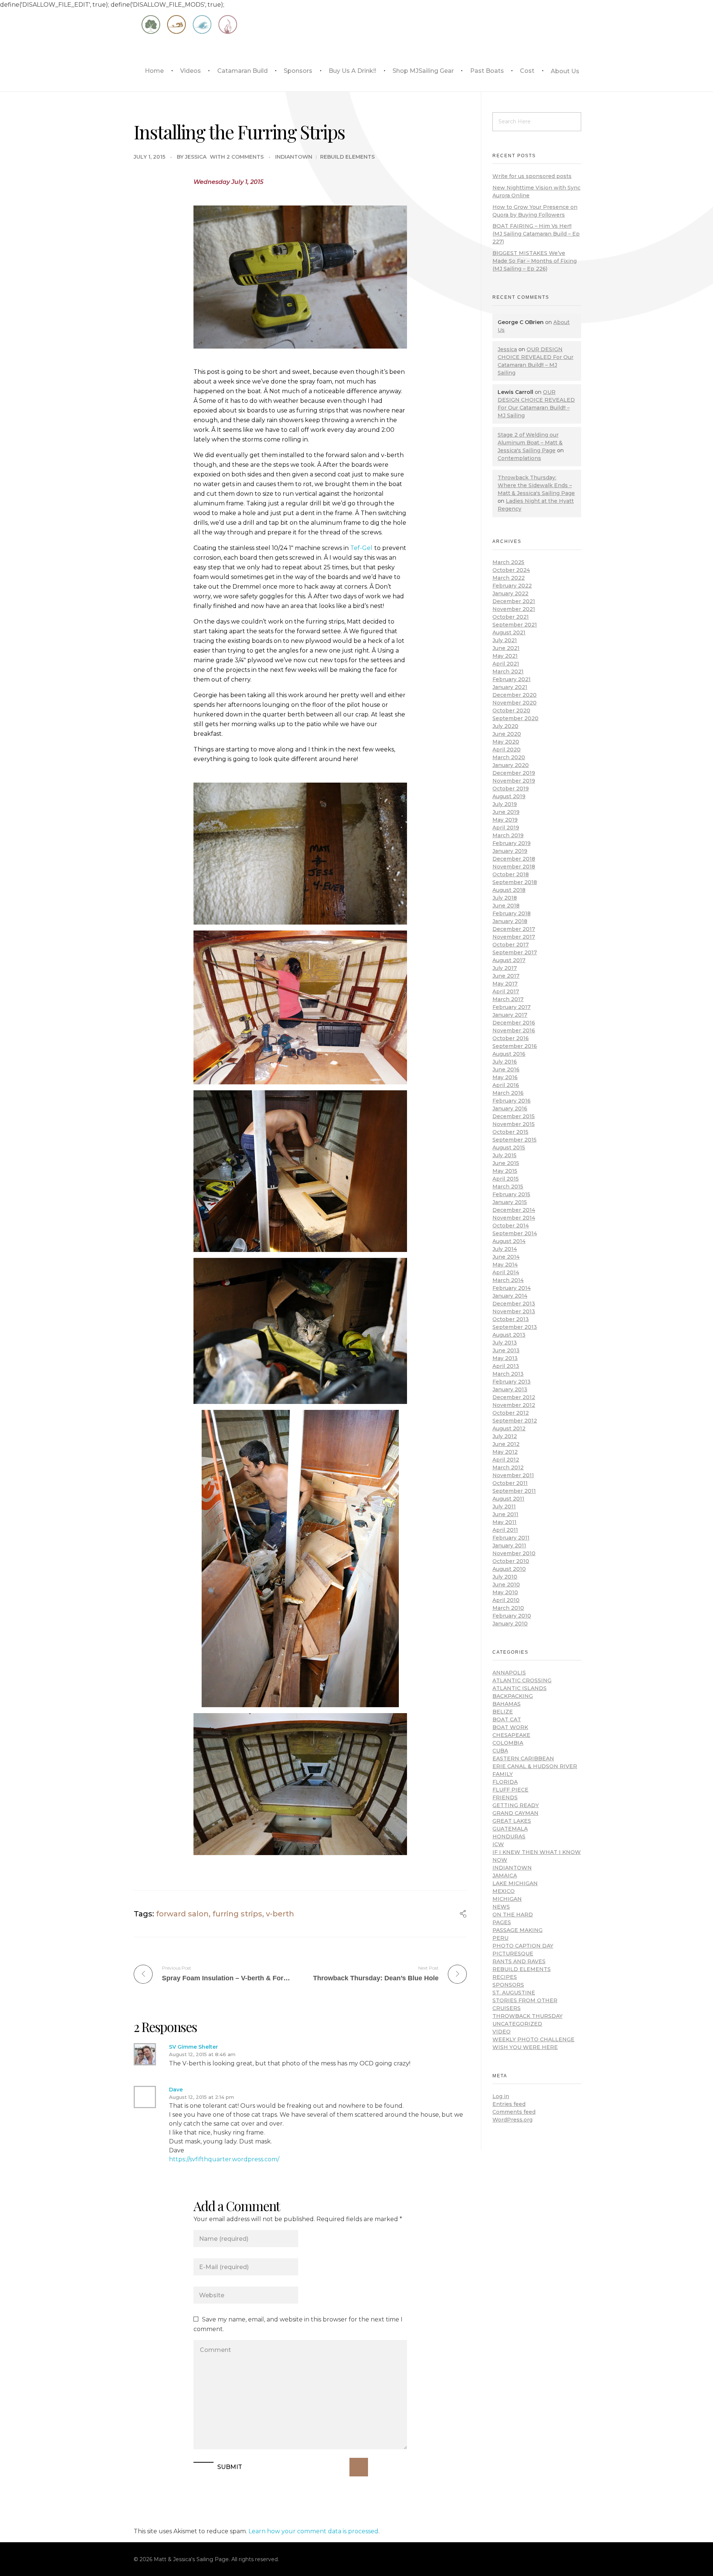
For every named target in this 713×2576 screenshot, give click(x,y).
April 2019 (506, 828)
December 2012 (514, 1397)
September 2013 (515, 1327)
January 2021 (510, 687)
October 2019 (511, 789)
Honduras (509, 1836)
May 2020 (506, 742)
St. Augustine (514, 1993)
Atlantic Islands (520, 1688)
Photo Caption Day (523, 1946)
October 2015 (510, 1132)
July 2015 (504, 1155)
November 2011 (513, 1475)
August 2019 (509, 796)
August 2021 (509, 632)
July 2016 (505, 1062)
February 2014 (512, 1288)
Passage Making (517, 1930)
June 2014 (506, 1257)
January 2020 (511, 765)
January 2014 (510, 1296)
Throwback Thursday (528, 2016)
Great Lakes (512, 1821)
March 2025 (508, 562)
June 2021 (506, 648)
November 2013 (514, 1311)
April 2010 (506, 1600)
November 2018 (514, 867)
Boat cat (507, 1719)
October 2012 (511, 1413)
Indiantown (294, 157)
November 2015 (514, 1124)
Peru (500, 1938)
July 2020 (505, 726)
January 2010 (510, 1624)
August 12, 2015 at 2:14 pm (201, 2097)
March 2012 (508, 1467)
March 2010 (508, 1608)
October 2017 (511, 945)
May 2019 (505, 820)
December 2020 (515, 695)
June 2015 (506, 1163)
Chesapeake (511, 1735)
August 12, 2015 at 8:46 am (202, 2054)
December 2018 (514, 859)
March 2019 (508, 835)
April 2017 (506, 991)
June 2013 (506, 1350)
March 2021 (508, 671)
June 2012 (506, 1444)
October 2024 (511, 570)
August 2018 (509, 890)
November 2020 (515, 703)
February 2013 (512, 1382)
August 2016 (509, 1054)
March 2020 (509, 757)
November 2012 (514, 1405)
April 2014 (506, 1272)
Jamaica (505, 1876)
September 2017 (515, 952)
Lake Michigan (515, 1883)
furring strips (237, 1914)
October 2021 (511, 617)
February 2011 (511, 1538)
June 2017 (506, 976)
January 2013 (510, 1389)
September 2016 (515, 1046)
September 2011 (514, 1491)
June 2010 (506, 1585)
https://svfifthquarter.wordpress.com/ (224, 2159)
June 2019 (506, 812)
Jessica (196, 157)
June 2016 (506, 1069)
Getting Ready (516, 1805)
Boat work (510, 1727)
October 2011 (510, 1483)
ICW (498, 1844)
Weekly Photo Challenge (533, 2039)
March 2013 (508, 1374)
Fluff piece (510, 1790)
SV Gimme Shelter (193, 2047)
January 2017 (510, 1015)
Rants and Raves (519, 1961)
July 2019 (505, 804)
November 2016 (514, 1030)
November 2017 (514, 937)
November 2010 (514, 1553)
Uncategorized (517, 2024)
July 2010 (505, 1577)
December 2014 (514, 1210)
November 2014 (514, 1218)
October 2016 (511, 1038)
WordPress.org (512, 2120)
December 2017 (514, 929)
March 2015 (508, 1187)
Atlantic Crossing (522, 1680)
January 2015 (510, 1202)
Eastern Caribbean (523, 1758)
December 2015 (514, 1116)
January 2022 (510, 593)
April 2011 (505, 1530)
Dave (176, 2090)
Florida (505, 1782)
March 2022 (509, 578)
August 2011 (508, 1499)
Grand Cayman (515, 1813)
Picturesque (513, 1954)
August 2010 (509, 1569)
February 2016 (512, 1101)
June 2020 (507, 734)
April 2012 (506, 1460)
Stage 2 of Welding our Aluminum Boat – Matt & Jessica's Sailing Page (530, 443)
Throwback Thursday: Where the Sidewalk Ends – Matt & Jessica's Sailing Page (536, 485)
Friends (505, 1797)
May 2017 (505, 984)
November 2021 (514, 609)
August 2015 (509, 1148)
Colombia (508, 1743)
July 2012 (505, 1436)
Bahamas (507, 1704)
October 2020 (511, 711)
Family (503, 1774)
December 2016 (514, 1023)
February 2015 (511, 1194)
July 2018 (505, 898)
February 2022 (512, 586)
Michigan (507, 1899)
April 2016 (506, 1085)
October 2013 (511, 1319)
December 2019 (514, 773)
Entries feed (509, 2104)
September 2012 (515, 1421)
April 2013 (506, 1366)
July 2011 (504, 1507)
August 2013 (509, 1335)
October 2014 (511, 1226)
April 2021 (506, 664)
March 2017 (508, 999)
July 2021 (505, 640)
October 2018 (511, 874)
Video (502, 2032)
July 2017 (505, 968)
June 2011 (505, 1514)
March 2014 (508, 1280)
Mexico (504, 1891)
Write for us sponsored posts (532, 176)
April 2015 (506, 1179)
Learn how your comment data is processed (313, 2531)
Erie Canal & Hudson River (535, 1766)
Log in (501, 2096)
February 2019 (512, 843)
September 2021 (515, 625)
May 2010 (505, 1592)
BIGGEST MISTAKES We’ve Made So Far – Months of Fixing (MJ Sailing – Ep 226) (535, 261)
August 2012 (509, 1428)
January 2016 (510, 1109)
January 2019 (510, 851)
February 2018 (512, 913)
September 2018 (515, 882)
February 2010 (512, 1616)
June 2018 (506, 906)
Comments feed (514, 2112)
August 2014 (509, 1241)
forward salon (182, 1914)
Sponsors (508, 1985)
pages (502, 1922)
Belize (503, 1712)
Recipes (505, 1977)
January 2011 (509, 1546)
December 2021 (514, 601)
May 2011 (504, 1522)
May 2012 (505, 1452)
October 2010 (511, 1561)
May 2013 (505, 1358)
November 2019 (514, 781)
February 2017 (512, 1007)
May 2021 (505, 656)
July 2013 (505, 1343)
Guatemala (510, 1829)
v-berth (280, 1914)
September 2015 (515, 1140)
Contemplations (519, 458)
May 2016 (505, 1077)
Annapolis (509, 1673)
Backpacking (513, 1696)
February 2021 (512, 679)
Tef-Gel (361, 548)
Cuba (500, 1751)
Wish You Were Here (525, 2047)
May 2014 (505, 1265)
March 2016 (508, 1093)
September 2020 (515, 718)
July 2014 (505, 1249)
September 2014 (515, 1233)
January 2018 (510, 921)
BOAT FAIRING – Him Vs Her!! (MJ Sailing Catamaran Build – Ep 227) (536, 234)
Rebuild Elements (347, 157)
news (501, 1907)
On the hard (513, 1915)
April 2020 (507, 750)
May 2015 (505, 1171)
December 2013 (514, 1304)
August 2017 (509, 960)
